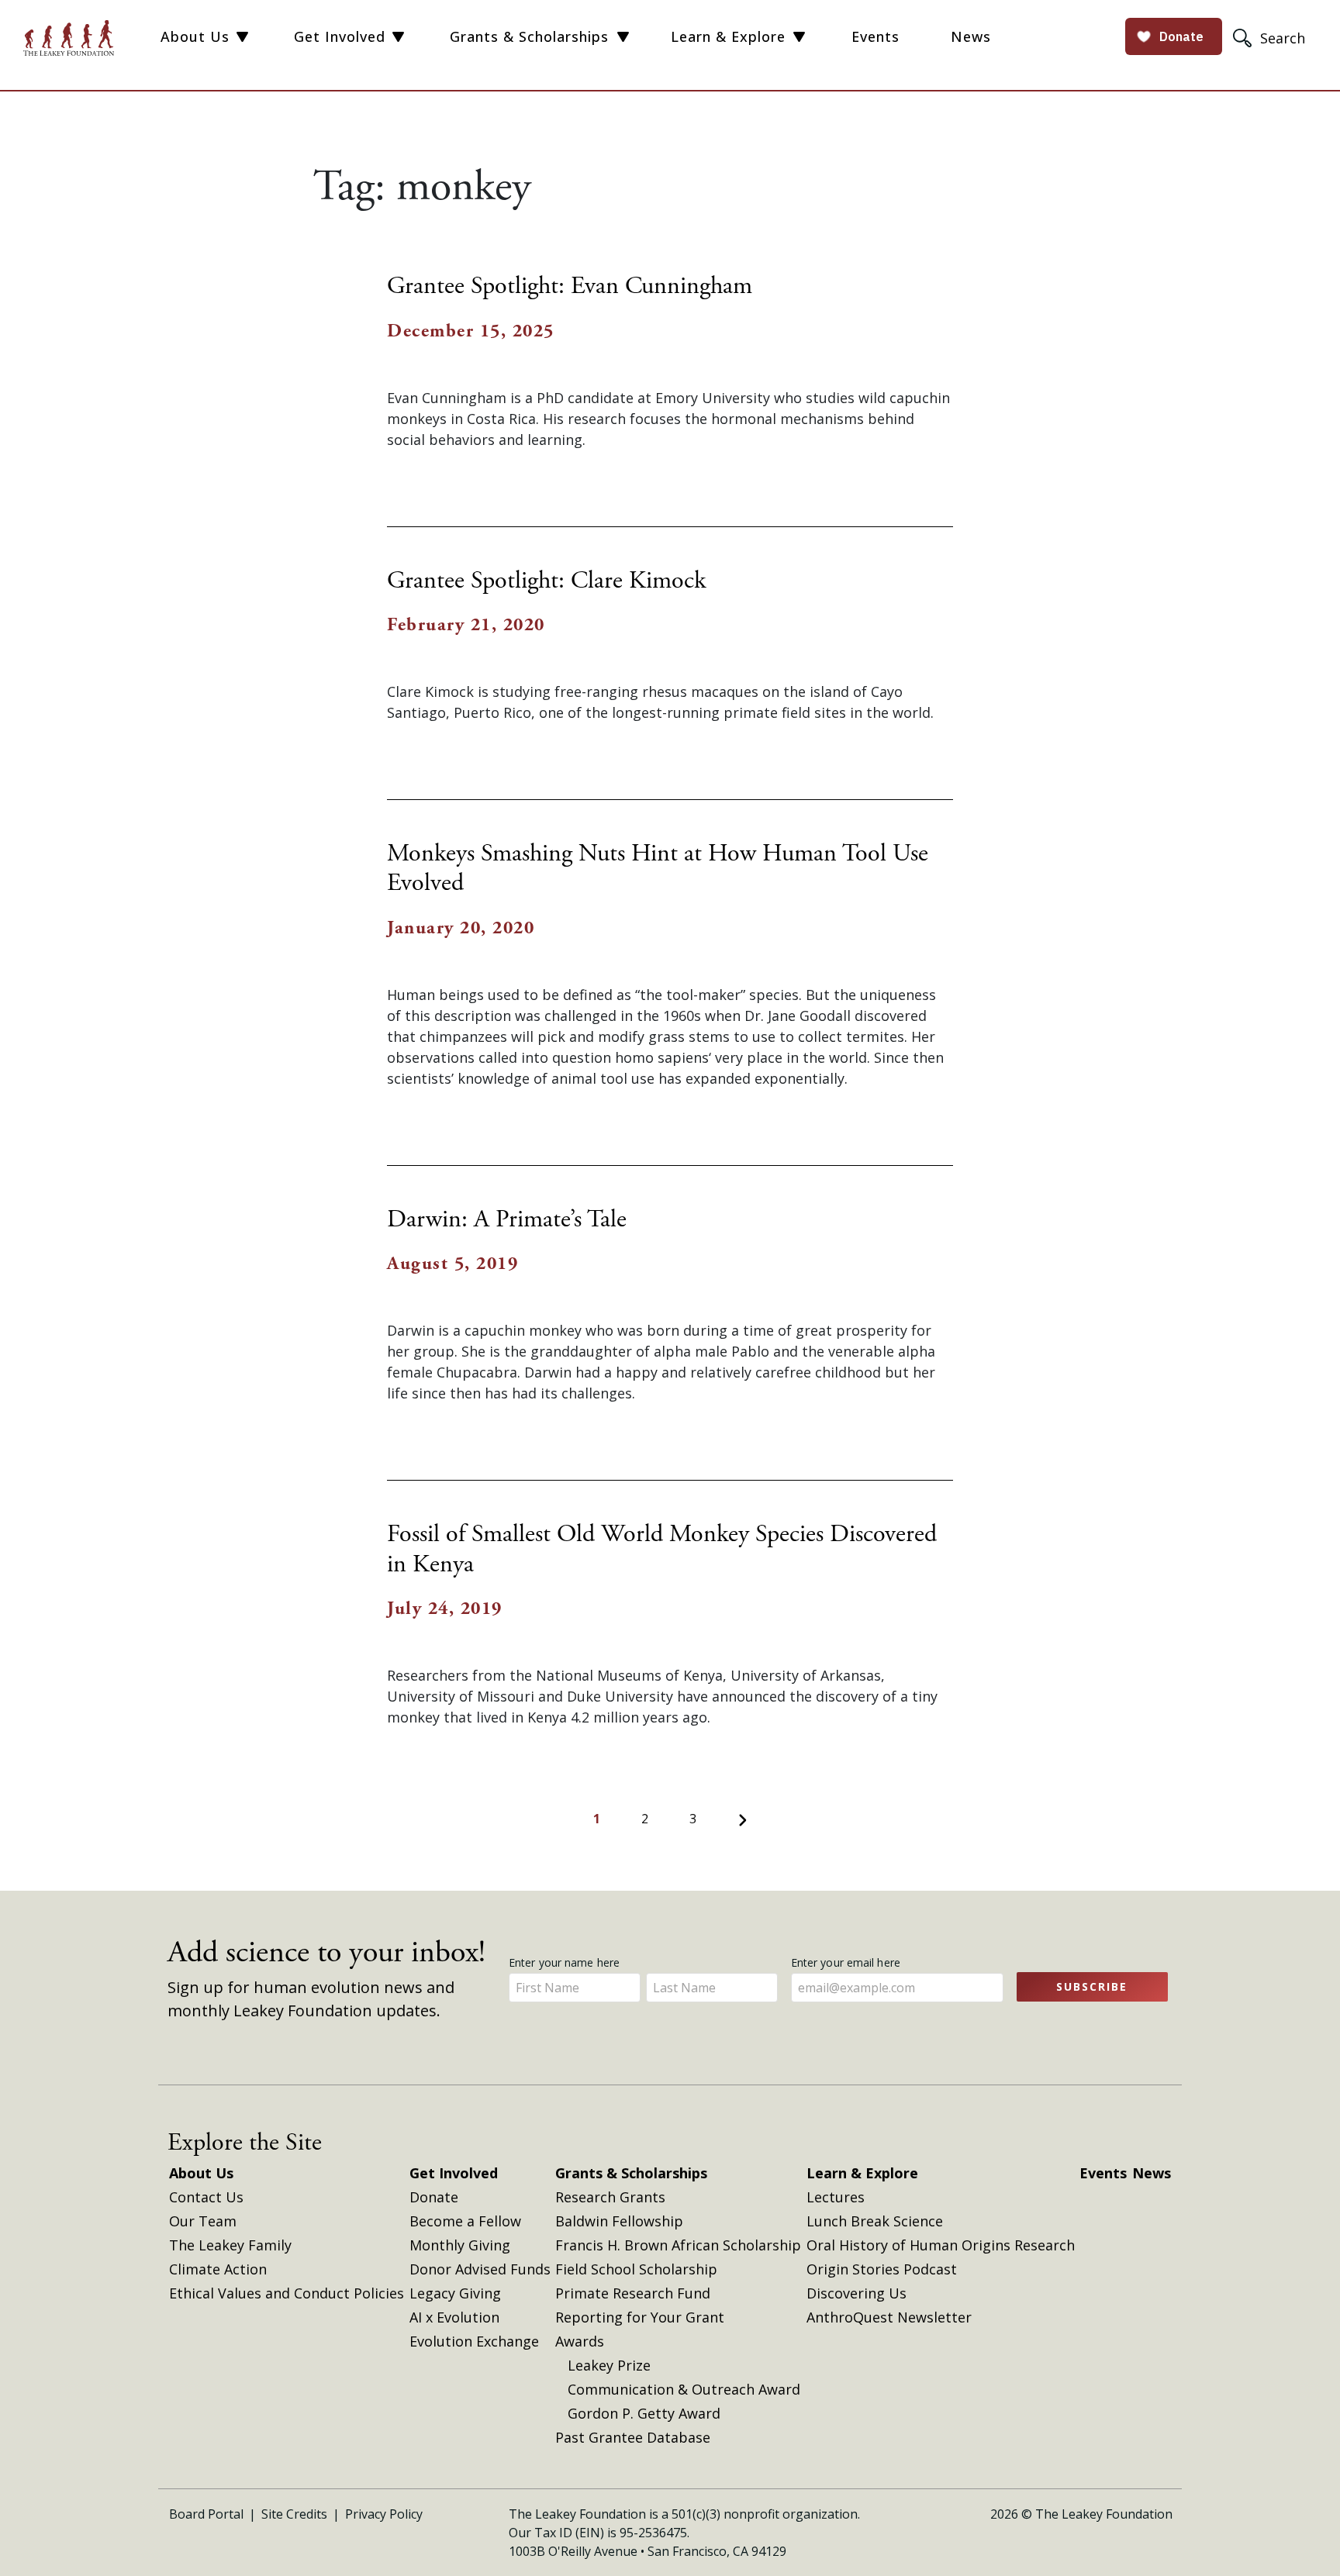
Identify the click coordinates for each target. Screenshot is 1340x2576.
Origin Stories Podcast (882, 2269)
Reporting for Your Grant (640, 2317)
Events (875, 36)
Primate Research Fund (633, 2293)
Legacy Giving (455, 2293)
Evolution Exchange (474, 2341)
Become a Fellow (465, 2221)
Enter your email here (847, 1962)
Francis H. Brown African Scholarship (678, 2245)
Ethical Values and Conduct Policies (287, 2293)
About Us (195, 36)
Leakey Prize (609, 2365)
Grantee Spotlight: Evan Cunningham (570, 286)
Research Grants (610, 2197)
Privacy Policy (384, 2514)
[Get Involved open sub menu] (398, 37)
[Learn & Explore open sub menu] (799, 37)
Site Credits (294, 2514)
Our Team (203, 2221)
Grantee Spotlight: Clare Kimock (546, 581)
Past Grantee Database (633, 2437)
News (971, 36)
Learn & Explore (728, 36)
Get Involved (340, 36)
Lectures (836, 2197)
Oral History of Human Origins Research (941, 2245)
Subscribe (1092, 1986)
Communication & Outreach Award (684, 2389)
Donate (434, 2197)
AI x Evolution (454, 2317)
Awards (580, 2341)
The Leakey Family (230, 2245)
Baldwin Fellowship (619, 2221)
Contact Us (206, 2197)
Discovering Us (856, 2293)
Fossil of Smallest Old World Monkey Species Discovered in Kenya (662, 1549)
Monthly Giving (460, 2245)
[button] (1271, 38)
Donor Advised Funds (480, 2269)
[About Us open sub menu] (242, 37)
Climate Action (218, 2269)
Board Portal (206, 2514)
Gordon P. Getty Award (644, 2413)
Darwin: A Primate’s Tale (507, 1219)
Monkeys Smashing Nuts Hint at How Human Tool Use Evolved (658, 868)
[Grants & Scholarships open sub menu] (623, 37)
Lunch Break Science (875, 2221)
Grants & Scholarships (529, 36)
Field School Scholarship (636, 2269)
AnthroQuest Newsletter (889, 2317)
